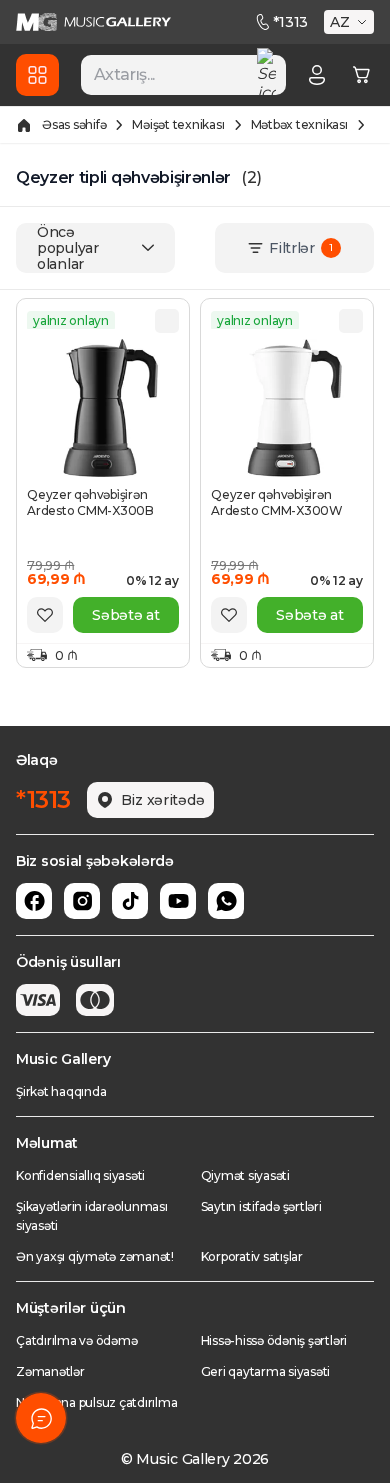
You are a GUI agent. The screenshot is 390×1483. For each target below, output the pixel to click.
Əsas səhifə (74, 124)
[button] (351, 22)
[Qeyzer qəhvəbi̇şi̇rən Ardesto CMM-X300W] (287, 408)
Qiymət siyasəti (245, 1175)
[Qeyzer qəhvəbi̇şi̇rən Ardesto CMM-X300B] (103, 408)
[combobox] (183, 75)
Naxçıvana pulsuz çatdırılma (97, 1402)
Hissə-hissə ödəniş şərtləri (274, 1340)
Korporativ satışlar (252, 1256)
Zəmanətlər (50, 1371)
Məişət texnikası (178, 124)
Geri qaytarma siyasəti (266, 1371)
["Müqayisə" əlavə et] (167, 321)
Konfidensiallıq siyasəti (80, 1175)
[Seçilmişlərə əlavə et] (45, 615)
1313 (290, 22)
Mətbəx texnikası (299, 124)
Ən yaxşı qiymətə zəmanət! (95, 1256)
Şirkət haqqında (61, 1091)
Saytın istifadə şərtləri (261, 1206)
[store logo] (93, 22)
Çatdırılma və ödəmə (76, 1340)
